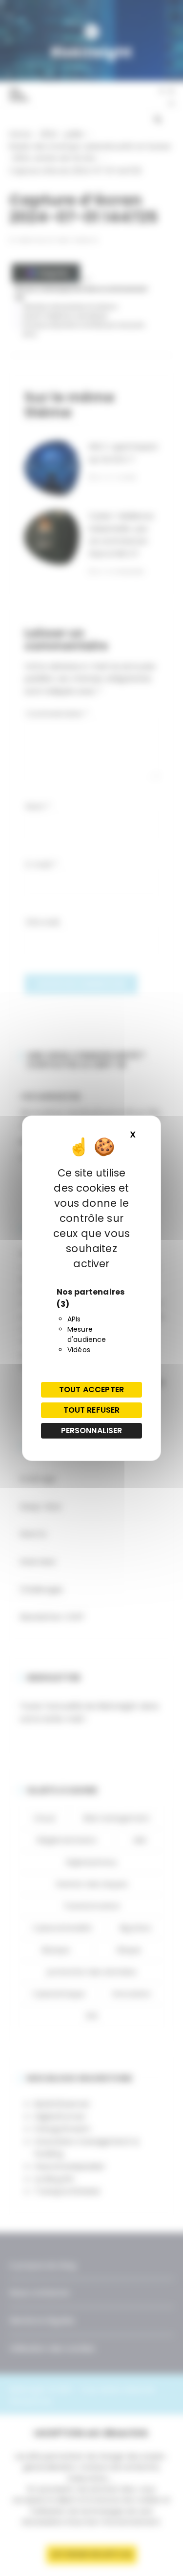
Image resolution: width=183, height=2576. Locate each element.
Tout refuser (92, 1410)
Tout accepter (91, 1389)
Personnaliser (92, 1430)
